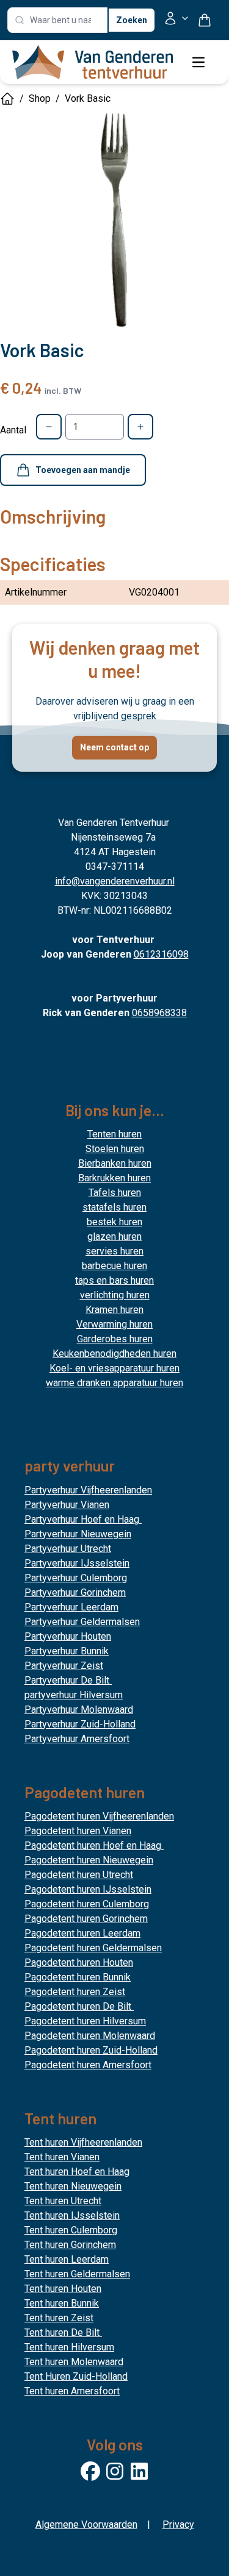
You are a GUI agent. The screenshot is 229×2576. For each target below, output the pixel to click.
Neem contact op (114, 747)
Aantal (13, 430)
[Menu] (198, 62)
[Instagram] (115, 2471)
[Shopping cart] (209, 20)
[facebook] (90, 2471)
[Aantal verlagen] (49, 427)
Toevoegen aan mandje (83, 470)
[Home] (7, 99)
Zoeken (132, 20)
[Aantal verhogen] (140, 427)
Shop (40, 98)
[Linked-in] (139, 2471)
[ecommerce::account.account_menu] (176, 20)
